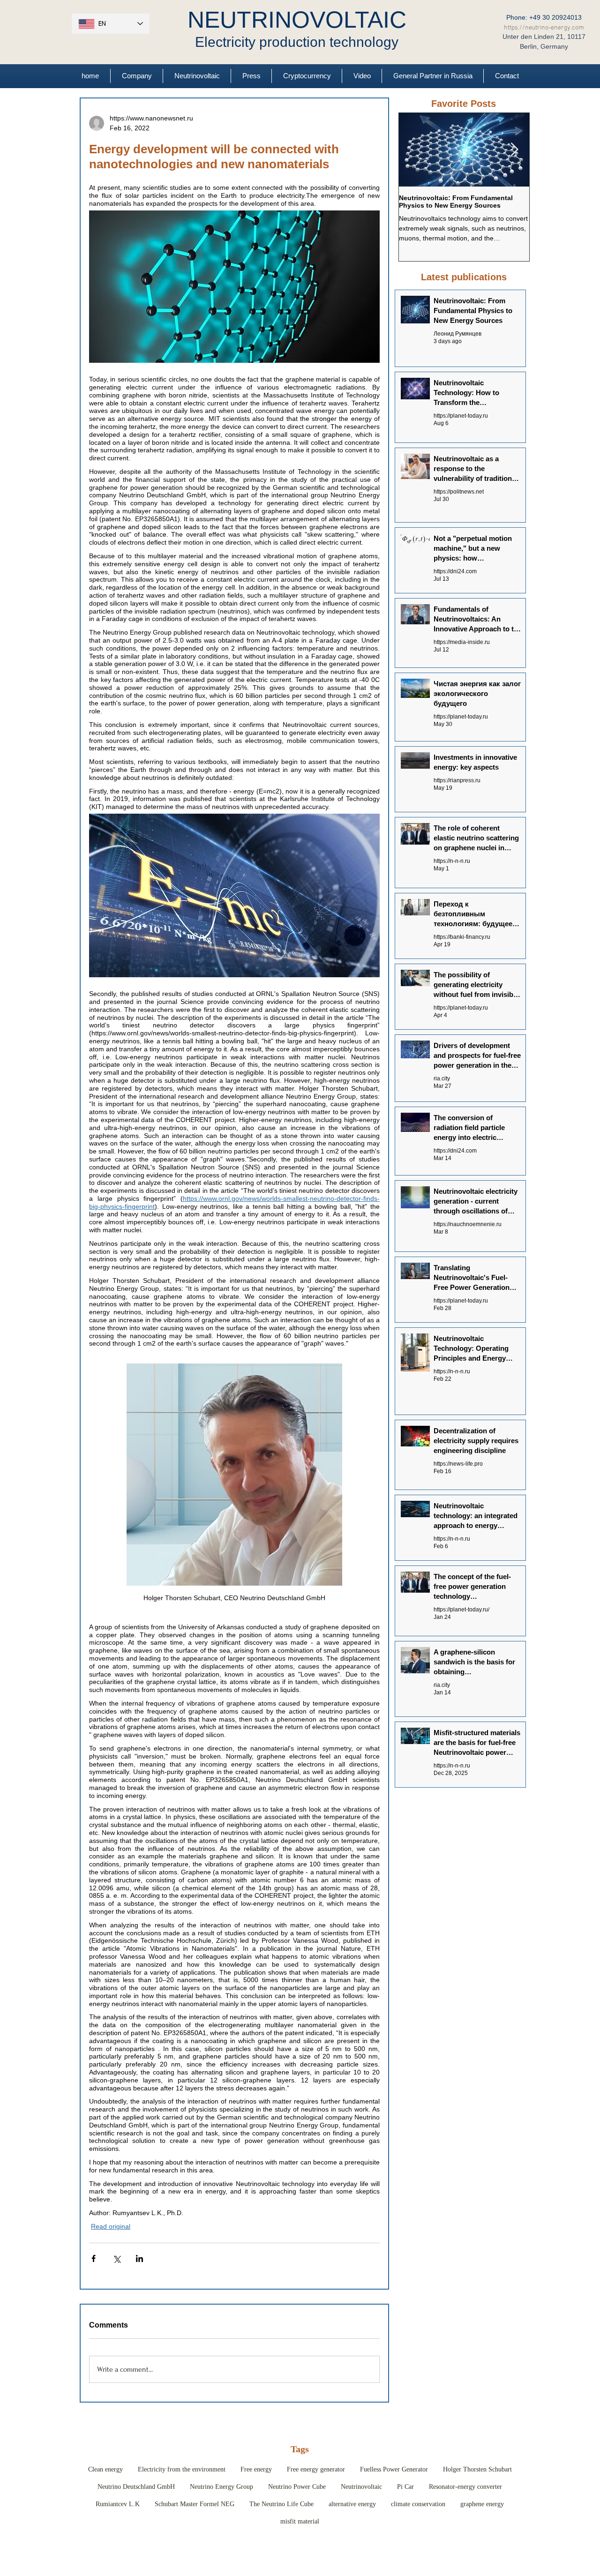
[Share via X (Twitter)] (116, 2258)
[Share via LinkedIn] (139, 2258)
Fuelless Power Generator (394, 2469)
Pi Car (405, 2487)
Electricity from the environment (182, 2469)
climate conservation (418, 2504)
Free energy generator (316, 2469)
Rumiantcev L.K (118, 2504)
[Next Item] (514, 150)
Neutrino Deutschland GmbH (136, 2487)
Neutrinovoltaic (361, 2487)
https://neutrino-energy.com (544, 28)
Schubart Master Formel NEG (195, 2504)
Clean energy (105, 2469)
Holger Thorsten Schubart (477, 2469)
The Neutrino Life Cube (281, 2504)
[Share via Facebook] (94, 2258)
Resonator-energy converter (465, 2487)
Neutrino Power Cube (297, 2487)
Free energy (256, 2469)
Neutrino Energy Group (221, 2487)
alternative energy (352, 2504)
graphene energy (482, 2504)
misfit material (300, 2521)
